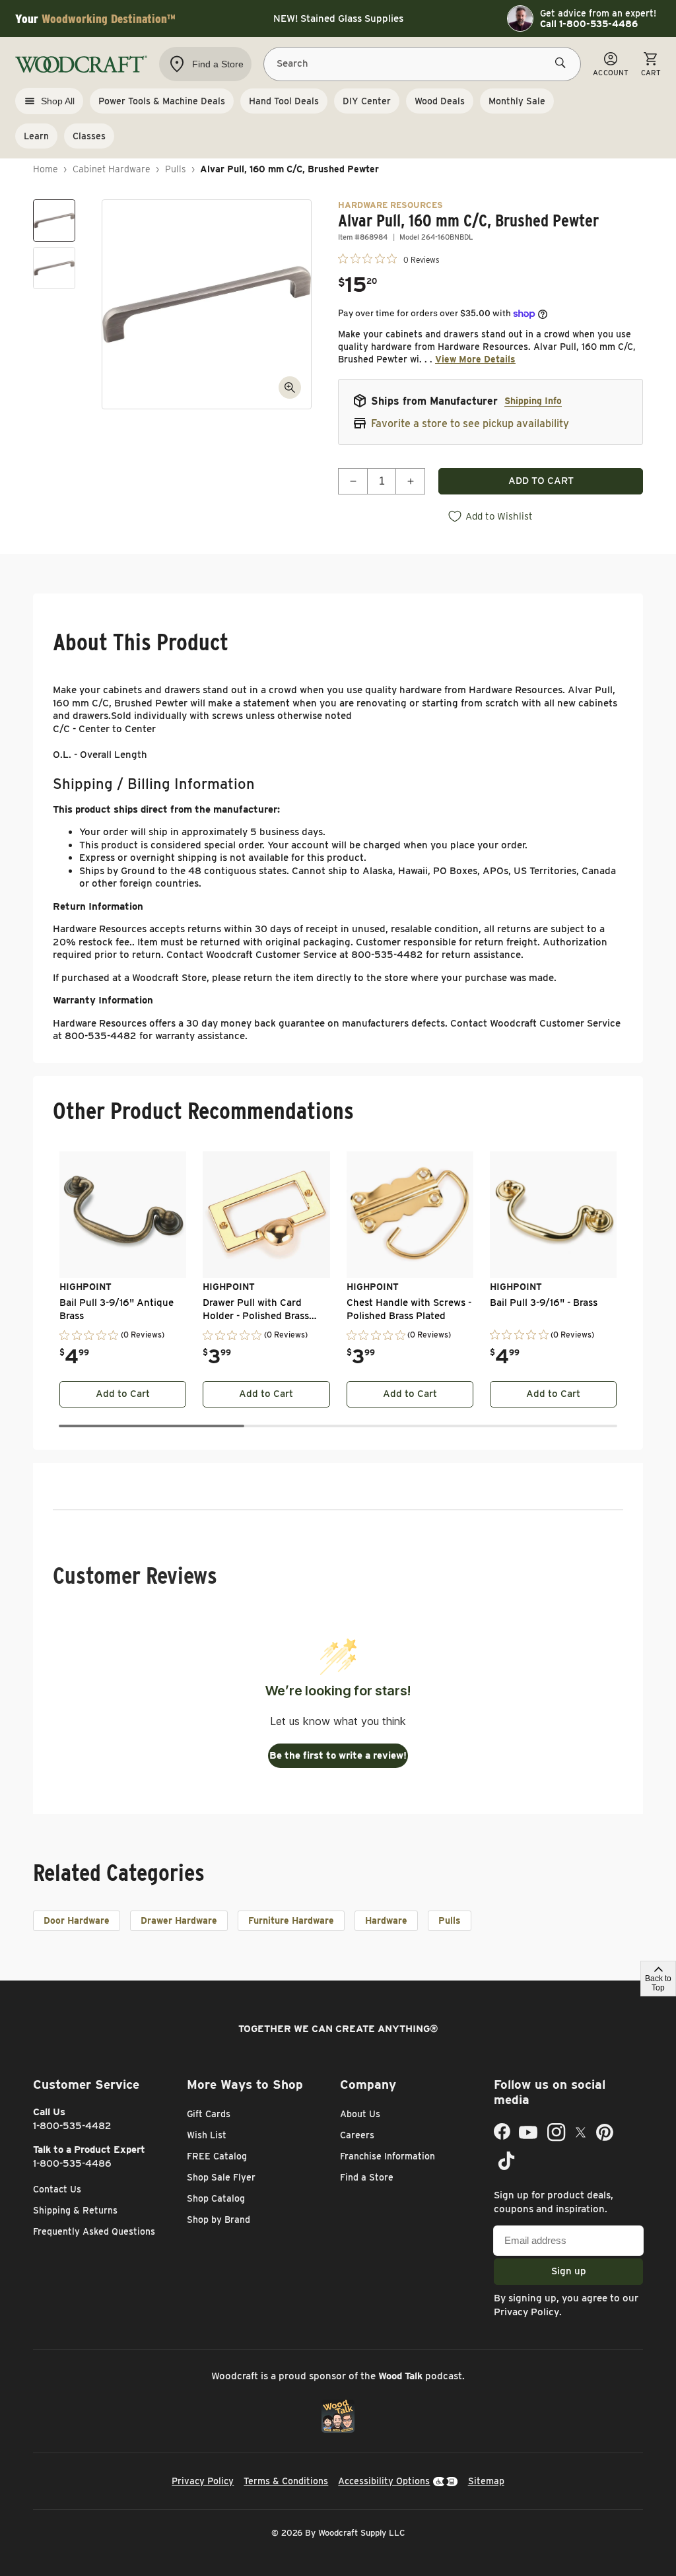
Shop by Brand (219, 2220)
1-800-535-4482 (72, 2126)
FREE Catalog (217, 2156)
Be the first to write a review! (338, 1755)
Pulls (176, 169)
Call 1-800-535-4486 (589, 24)
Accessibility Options (384, 2481)
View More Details (475, 359)
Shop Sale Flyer (221, 2177)
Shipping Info (533, 401)
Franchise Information (388, 2156)
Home (46, 169)
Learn (36, 136)
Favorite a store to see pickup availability (470, 424)
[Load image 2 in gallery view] (54, 268)
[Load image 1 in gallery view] (54, 220)
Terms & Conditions (286, 2481)
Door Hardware (77, 1920)
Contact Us (57, 2189)
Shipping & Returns (75, 2210)
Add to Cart (123, 1394)
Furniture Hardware (291, 1920)
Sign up (569, 2271)
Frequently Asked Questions (94, 2231)
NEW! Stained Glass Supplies (338, 18)
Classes (89, 136)
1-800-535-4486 (72, 2163)
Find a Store (367, 2177)
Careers (357, 2135)
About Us (360, 2114)
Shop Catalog (216, 2198)
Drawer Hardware (179, 1920)
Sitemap (486, 2481)
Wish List (207, 2135)
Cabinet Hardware (112, 169)
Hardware (386, 1920)
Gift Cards (209, 2114)
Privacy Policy (526, 2312)
